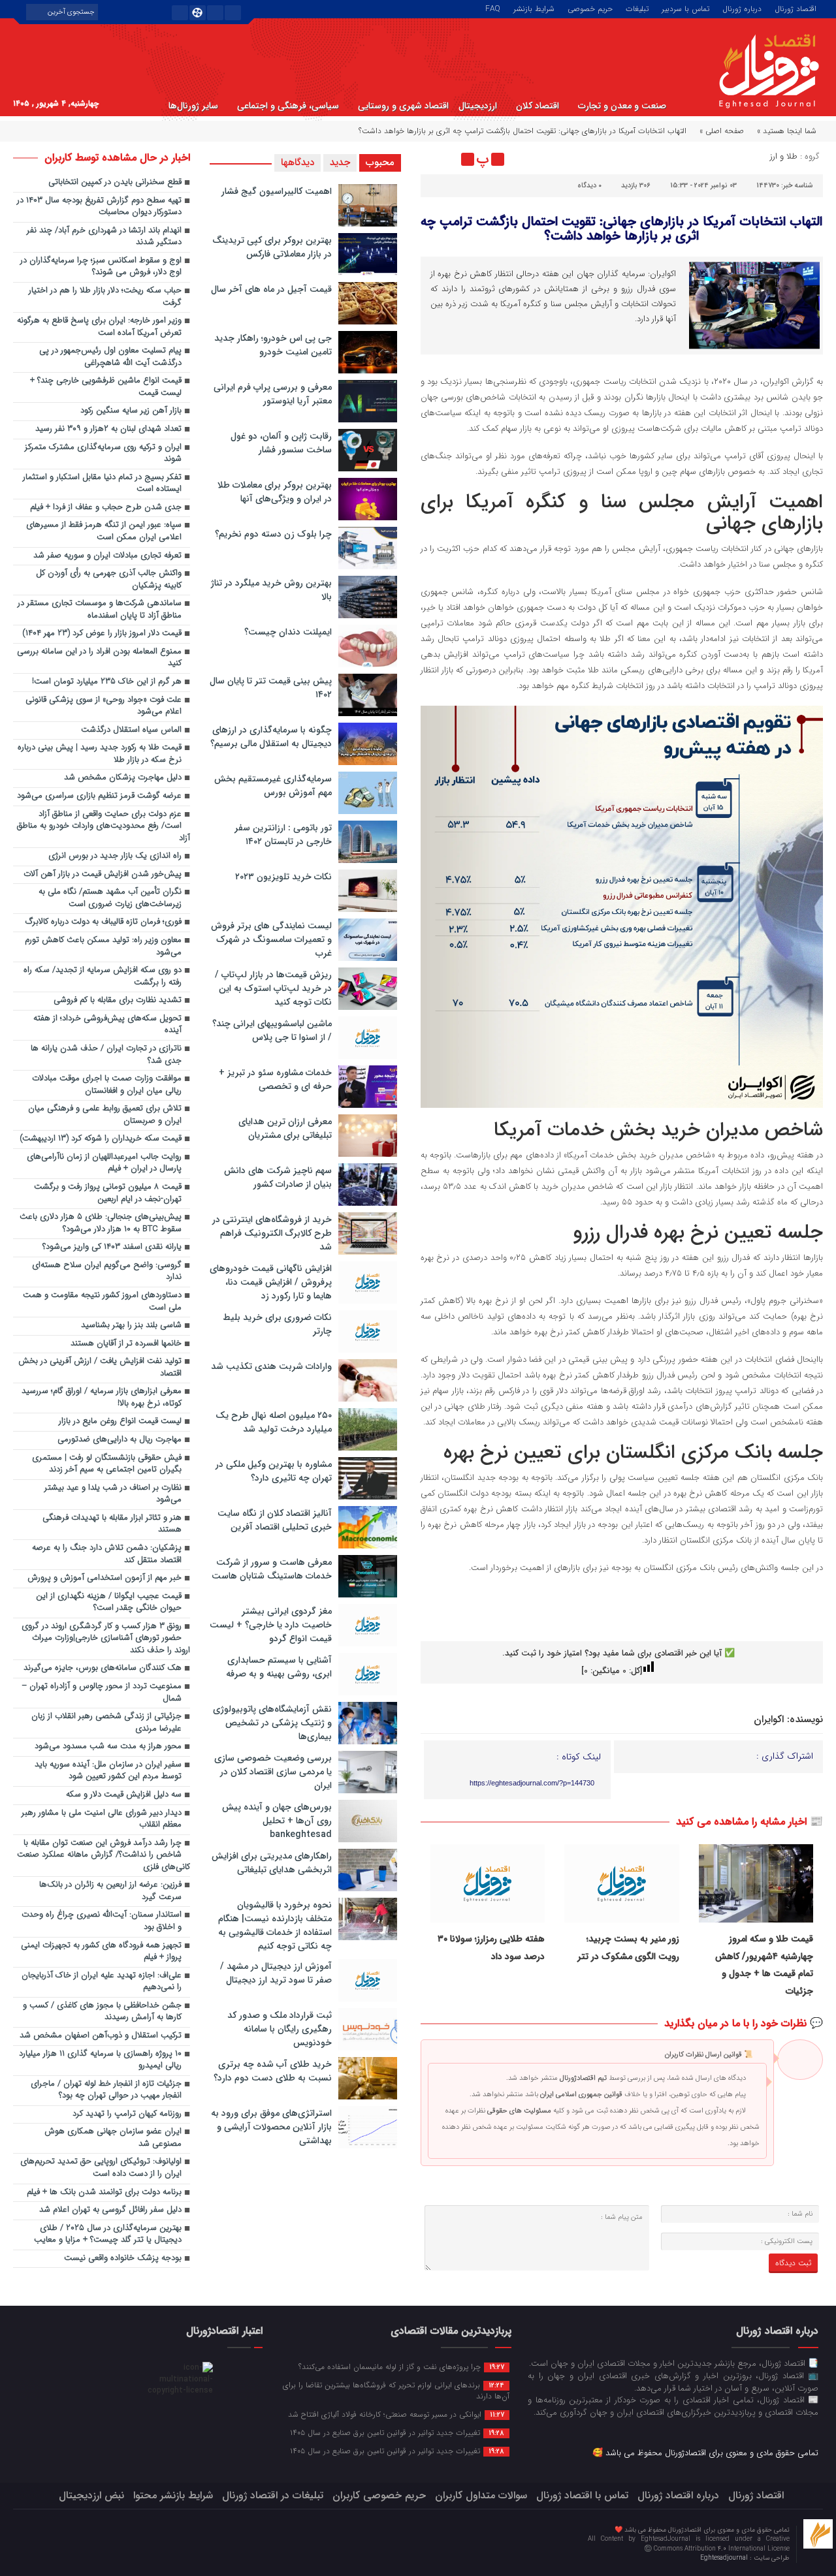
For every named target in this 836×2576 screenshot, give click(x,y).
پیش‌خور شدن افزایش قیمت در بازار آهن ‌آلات (103, 874)
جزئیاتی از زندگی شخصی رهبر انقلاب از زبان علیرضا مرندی (106, 1723)
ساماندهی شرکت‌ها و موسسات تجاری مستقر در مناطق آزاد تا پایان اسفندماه (100, 610)
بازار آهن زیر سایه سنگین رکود (131, 411)
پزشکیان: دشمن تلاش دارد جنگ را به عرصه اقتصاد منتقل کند (107, 1554)
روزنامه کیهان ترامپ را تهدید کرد (127, 2114)
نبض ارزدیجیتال (91, 2495)
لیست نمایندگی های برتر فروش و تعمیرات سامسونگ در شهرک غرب (271, 939)
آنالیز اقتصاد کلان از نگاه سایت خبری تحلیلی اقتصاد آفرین (275, 1520)
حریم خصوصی (590, 8)
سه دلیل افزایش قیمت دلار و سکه (124, 1795)
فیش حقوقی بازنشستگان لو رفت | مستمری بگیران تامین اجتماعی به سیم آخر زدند (107, 1464)
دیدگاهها (297, 163)
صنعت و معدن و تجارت (622, 106)
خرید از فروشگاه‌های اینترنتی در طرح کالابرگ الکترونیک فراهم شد (272, 1233)
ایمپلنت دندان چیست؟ (288, 632)
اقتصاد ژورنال (796, 8)
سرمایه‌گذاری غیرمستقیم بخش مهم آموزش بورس (273, 786)
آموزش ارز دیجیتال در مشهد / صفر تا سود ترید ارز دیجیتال (276, 1973)
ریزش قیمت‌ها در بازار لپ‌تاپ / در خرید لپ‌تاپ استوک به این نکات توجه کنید (273, 988)
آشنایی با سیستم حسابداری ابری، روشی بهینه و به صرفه (279, 1667)
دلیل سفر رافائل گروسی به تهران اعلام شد (110, 2210)
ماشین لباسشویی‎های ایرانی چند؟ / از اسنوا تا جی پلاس (272, 1030)
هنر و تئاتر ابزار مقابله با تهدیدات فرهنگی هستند (112, 1524)
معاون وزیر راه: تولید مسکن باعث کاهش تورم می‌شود (103, 947)
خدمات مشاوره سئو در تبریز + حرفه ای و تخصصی (275, 1079)
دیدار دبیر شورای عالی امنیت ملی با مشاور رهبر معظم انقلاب (102, 1819)
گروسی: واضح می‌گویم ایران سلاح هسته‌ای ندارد (107, 1272)
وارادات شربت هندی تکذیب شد (271, 1366)
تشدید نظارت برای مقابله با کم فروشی (118, 1000)
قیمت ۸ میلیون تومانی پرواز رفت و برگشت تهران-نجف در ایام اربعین (108, 1193)
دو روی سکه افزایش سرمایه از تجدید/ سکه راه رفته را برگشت (103, 977)
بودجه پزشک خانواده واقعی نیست (123, 2258)
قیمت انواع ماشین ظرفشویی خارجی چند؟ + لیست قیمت (106, 387)
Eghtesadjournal (725, 2558)
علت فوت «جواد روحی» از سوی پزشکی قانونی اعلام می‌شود (104, 706)
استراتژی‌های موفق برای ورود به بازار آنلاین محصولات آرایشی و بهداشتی (271, 2127)
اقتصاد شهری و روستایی (403, 106)
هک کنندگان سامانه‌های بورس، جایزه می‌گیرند (103, 1668)
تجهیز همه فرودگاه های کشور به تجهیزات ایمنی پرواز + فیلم (101, 1952)
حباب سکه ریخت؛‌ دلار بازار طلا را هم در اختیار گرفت (105, 297)
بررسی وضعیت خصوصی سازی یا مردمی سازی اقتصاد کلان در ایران (273, 1772)
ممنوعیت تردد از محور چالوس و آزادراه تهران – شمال (102, 1693)
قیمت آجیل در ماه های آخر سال (271, 289)
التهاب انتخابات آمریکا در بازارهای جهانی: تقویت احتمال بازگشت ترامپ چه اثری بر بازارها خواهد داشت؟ (621, 229)
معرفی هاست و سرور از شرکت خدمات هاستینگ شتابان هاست (272, 1569)
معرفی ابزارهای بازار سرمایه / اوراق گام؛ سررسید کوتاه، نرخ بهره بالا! (102, 1398)
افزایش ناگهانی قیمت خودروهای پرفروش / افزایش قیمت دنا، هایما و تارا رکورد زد (271, 1282)
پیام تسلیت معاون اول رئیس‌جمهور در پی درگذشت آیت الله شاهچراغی (110, 357)
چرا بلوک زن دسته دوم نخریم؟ (273, 534)
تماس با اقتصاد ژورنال (582, 2495)
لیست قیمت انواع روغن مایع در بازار (120, 1422)
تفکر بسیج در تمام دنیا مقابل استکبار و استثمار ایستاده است (102, 484)
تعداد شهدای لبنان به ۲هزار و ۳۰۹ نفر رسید (108, 429)
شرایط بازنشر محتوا (173, 2495)
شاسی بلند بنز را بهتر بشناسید (131, 1326)
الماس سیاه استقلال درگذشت (131, 730)
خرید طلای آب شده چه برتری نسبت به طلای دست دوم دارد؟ (273, 2071)
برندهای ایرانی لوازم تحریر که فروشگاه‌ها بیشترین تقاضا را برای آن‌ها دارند (396, 2390)
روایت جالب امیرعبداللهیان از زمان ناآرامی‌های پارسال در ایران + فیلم (104, 1163)
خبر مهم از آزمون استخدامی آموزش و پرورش (104, 1578)
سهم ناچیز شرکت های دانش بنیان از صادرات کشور (278, 1177)
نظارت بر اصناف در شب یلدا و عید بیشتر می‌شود (113, 1494)
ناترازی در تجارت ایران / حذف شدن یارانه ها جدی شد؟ (106, 1055)
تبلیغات (637, 8)
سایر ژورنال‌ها (193, 106)
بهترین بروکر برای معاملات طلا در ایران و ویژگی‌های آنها (275, 492)
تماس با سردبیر (685, 8)
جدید (340, 163)
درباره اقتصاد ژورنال (678, 2495)
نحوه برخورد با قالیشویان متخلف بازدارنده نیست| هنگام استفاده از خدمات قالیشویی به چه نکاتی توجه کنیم (275, 1925)
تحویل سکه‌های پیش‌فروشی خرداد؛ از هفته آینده (107, 1025)
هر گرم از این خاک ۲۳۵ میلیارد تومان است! (107, 682)
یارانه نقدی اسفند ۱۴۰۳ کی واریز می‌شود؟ (112, 1247)
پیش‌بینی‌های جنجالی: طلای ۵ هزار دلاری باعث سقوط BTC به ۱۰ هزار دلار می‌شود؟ (101, 1223)
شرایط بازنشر (534, 8)
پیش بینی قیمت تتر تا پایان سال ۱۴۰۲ (271, 688)
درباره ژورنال (742, 8)
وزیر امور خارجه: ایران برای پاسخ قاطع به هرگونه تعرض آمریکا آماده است (99, 327)
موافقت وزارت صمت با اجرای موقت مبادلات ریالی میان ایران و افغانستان (107, 1085)
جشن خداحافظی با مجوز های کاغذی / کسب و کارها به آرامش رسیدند (102, 2012)
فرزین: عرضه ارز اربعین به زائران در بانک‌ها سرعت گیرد (110, 1891)
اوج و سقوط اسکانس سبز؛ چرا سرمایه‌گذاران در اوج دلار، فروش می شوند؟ (101, 267)
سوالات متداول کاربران (481, 2495)
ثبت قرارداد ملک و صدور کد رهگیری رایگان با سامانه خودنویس (280, 2029)
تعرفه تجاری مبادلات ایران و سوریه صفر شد (107, 556)
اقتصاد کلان (538, 106)
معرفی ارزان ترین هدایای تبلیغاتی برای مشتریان (285, 1128)
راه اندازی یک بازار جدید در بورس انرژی (115, 856)
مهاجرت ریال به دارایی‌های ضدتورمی (120, 1440)
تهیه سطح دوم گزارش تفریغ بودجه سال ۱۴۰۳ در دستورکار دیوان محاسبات (99, 207)
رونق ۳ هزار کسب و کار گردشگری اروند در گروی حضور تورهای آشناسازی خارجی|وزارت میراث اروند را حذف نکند (106, 1639)
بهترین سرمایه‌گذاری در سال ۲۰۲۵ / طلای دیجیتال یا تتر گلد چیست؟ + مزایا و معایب (108, 2235)
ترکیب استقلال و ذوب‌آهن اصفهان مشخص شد (101, 2036)
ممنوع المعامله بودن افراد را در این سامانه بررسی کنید (99, 658)
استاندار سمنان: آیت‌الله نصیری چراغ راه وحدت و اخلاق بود (102, 1921)
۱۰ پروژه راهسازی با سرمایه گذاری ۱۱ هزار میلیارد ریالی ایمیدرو (100, 2060)
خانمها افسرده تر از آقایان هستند (126, 1344)
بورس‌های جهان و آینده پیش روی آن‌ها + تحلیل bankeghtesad (277, 1821)
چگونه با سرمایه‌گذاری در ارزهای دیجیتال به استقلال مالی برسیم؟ (271, 737)
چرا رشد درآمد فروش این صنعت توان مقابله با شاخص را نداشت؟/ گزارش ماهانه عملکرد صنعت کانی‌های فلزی (104, 1855)
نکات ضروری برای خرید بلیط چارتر (277, 1324)
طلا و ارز (784, 156)
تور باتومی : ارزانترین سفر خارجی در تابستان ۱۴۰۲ (283, 835)
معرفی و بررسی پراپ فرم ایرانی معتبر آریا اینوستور (273, 394)
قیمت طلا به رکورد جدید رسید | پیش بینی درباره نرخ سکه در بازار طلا (100, 754)
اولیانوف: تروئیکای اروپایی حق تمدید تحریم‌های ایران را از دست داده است (101, 2168)
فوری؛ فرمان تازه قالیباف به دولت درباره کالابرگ (104, 922)
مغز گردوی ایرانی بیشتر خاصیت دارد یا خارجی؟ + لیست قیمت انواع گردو (271, 1625)
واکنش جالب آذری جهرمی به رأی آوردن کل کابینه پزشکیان (109, 580)
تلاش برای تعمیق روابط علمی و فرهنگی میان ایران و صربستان (105, 1115)
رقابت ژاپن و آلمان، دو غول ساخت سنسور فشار (281, 443)
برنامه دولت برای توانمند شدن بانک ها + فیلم (104, 2192)
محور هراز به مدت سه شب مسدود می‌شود (108, 1747)
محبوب (380, 163)
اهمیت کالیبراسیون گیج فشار (277, 191)
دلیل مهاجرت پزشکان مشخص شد (123, 778)
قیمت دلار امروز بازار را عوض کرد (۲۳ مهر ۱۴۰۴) (102, 634)
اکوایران (769, 1720)
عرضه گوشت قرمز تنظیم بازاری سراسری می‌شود (99, 796)
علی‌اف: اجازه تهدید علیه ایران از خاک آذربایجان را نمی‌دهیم (102, 1982)
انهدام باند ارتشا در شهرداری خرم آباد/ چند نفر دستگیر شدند (104, 237)
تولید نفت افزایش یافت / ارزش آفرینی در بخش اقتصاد (100, 1368)
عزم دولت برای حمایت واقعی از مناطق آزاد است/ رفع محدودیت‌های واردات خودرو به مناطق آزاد (104, 826)
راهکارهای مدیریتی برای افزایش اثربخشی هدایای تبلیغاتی (272, 1863)
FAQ (493, 8)
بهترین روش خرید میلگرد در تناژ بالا (271, 590)
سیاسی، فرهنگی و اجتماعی (288, 106)
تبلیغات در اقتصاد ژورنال (273, 2495)
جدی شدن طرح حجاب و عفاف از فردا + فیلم (106, 508)
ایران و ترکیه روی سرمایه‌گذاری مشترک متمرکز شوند (103, 454)
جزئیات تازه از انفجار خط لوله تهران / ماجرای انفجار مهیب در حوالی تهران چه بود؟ (106, 2090)
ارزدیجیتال (478, 106)
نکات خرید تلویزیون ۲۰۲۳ (283, 877)
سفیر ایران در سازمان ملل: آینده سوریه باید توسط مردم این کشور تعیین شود (108, 1771)
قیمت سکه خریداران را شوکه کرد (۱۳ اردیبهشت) (101, 1139)
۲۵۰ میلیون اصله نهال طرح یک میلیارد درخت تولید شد (274, 1422)
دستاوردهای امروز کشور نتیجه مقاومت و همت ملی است (102, 1302)
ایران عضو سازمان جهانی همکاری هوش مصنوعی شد (113, 2138)
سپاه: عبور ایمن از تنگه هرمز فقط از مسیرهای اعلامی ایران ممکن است (104, 531)
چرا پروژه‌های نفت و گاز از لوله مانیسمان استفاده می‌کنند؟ (401, 2366)
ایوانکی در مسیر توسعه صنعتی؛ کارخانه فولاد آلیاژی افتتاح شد (396, 2414)
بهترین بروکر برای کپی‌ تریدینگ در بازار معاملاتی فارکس (272, 247)
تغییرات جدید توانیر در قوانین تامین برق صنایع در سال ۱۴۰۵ (397, 2432)
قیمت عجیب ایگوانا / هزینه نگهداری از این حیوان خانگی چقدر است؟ (109, 1603)
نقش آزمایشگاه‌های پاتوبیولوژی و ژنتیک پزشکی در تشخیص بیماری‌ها (272, 1723)
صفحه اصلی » (722, 131)
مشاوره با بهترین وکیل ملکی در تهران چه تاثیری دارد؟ (274, 1471)
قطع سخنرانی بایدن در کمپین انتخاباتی (115, 182)
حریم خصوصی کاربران (379, 2495)
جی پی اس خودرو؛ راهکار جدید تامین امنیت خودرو (273, 345)
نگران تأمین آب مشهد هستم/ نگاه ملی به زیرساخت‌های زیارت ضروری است (110, 898)
